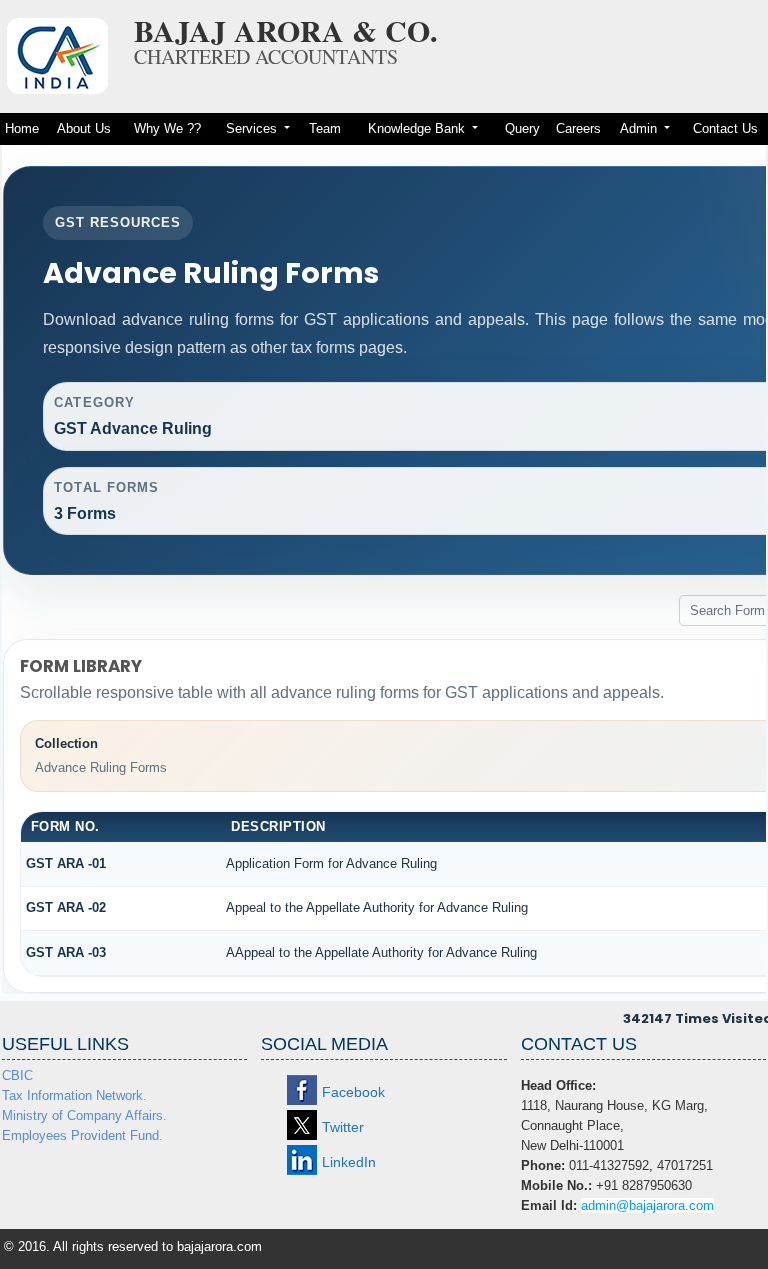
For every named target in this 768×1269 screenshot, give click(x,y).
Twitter (343, 1127)
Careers (578, 128)
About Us (84, 128)
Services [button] (253, 128)
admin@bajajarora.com (647, 1205)
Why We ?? (167, 128)
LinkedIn (349, 1162)
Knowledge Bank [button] (418, 128)
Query (522, 128)
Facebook (353, 1092)
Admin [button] (640, 128)
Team (325, 128)
